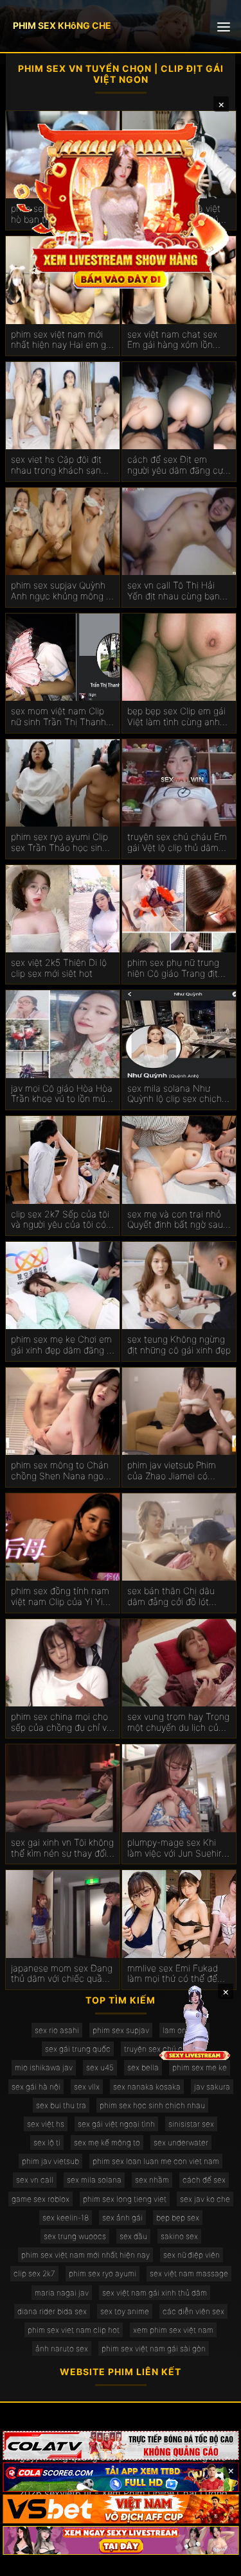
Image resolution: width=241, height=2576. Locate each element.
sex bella (143, 2067)
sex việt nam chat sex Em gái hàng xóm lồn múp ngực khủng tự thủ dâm (175, 340)
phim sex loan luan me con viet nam (156, 2161)
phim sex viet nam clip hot (74, 2330)
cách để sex (204, 2180)
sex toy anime (125, 2311)
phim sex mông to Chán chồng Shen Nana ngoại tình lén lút (61, 1471)
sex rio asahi (57, 2030)
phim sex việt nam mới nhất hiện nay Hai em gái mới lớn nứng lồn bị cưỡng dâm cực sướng (62, 340)
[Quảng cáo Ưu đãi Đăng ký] (121, 2477)
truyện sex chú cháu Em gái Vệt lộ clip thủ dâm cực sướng (177, 843)
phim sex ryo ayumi (103, 2273)
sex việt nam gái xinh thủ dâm (155, 2293)
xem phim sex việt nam (173, 2330)
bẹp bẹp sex (178, 2218)
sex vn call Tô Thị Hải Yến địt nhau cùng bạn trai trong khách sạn (174, 591)
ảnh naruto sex (62, 2348)
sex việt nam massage (189, 2273)
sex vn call (35, 2180)
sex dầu (133, 2236)
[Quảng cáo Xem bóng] (121, 2445)
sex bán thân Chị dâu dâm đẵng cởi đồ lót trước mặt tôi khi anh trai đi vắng (178, 1597)
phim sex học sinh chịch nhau (152, 2105)
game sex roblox (40, 2199)
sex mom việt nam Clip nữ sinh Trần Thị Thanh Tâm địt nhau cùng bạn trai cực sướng (58, 717)
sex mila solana (94, 2180)
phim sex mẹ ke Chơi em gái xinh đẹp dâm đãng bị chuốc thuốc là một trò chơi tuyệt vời (62, 1345)
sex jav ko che (205, 2199)
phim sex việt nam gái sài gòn (154, 2348)
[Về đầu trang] (213, 2561)
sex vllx (87, 2087)
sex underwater (181, 2142)
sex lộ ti (47, 2142)
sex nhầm (152, 2180)
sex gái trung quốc (78, 2049)
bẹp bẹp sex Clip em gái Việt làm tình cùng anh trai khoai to (176, 717)
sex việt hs (46, 2124)
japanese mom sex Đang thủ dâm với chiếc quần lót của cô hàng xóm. (62, 1974)
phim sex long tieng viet (125, 2199)
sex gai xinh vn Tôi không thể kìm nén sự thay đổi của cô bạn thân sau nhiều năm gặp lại (62, 1848)
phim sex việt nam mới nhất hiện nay (85, 2255)
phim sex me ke (200, 2067)
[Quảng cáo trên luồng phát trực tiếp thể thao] (121, 2540)
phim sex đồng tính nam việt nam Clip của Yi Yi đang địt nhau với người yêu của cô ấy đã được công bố (60, 1597)
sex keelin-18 (66, 2218)
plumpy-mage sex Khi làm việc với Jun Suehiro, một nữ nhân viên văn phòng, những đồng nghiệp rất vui (178, 1848)
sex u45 (100, 2067)
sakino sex (179, 2236)
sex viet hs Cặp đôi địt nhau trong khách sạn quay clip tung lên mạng (60, 465)
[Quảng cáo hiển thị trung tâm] (121, 205)
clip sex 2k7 (34, 2273)
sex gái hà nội (36, 2087)
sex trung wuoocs (75, 2236)
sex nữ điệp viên (192, 2255)
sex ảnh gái (122, 2218)
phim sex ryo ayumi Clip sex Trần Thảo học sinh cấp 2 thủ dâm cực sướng (59, 843)
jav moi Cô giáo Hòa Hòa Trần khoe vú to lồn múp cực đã (62, 1094)
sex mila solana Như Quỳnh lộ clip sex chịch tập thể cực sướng (174, 1094)
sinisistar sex (191, 2124)
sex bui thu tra (61, 2105)
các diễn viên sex (193, 2311)
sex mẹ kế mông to (107, 2142)
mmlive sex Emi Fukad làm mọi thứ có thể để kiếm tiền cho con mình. (176, 1974)
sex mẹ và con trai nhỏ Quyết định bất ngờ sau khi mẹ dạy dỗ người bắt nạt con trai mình (176, 1220)
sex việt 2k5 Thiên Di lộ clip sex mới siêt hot (59, 968)
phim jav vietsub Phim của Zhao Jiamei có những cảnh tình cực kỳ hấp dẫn (175, 1471)
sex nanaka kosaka (147, 2087)
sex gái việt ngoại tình (116, 2124)
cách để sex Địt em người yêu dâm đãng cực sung (178, 465)
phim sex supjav (121, 2030)
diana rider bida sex (52, 2311)
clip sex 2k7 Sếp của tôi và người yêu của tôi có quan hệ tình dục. (60, 1220)
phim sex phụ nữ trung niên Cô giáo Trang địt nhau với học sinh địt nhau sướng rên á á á (173, 968)
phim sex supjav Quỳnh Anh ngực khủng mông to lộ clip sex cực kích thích (63, 591)
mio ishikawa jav (44, 2067)
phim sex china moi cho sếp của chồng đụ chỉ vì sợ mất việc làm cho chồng (60, 1722)
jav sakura (212, 2087)
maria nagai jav (62, 2293)
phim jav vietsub (50, 2161)
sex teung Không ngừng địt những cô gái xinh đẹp (179, 1345)
